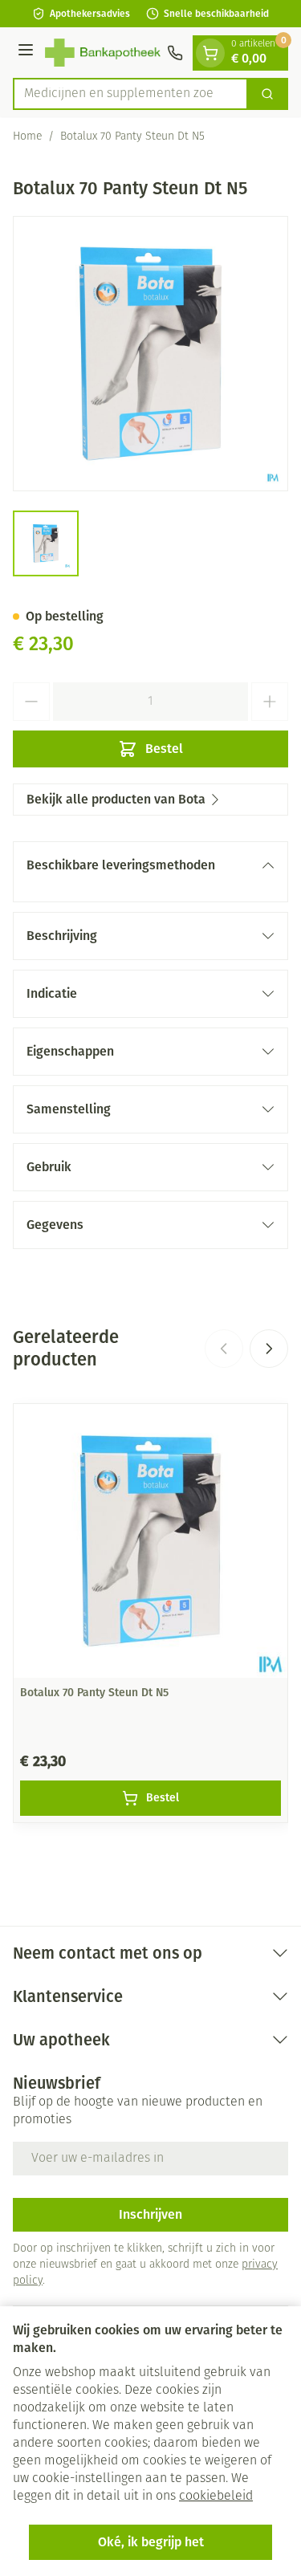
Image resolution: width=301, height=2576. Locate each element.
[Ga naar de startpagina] (103, 53)
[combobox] (130, 94)
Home (27, 137)
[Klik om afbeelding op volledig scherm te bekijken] (150, 354)
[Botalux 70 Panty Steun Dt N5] (150, 1541)
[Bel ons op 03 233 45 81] (175, 53)
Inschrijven (150, 2214)
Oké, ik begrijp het (151, 2542)
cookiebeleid (216, 2497)
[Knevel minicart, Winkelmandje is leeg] (210, 53)
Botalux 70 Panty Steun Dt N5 (94, 1693)
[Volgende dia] (269, 1349)
